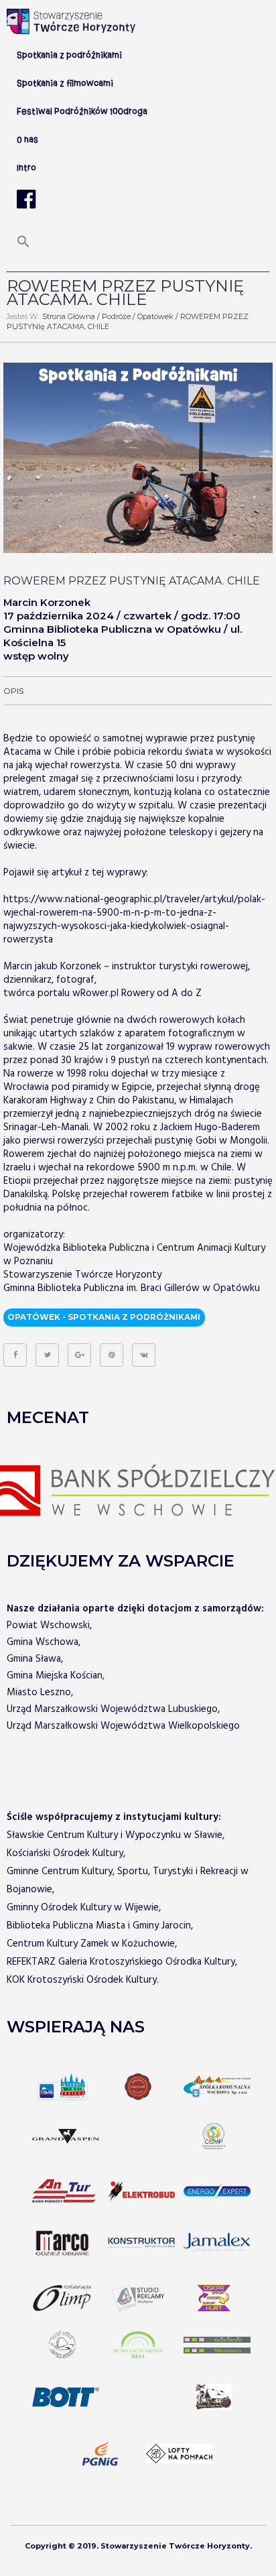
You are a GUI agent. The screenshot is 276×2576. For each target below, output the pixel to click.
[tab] (13, 691)
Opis (13, 691)
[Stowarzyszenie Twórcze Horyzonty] (71, 21)
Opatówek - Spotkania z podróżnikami (104, 1317)
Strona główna (69, 316)
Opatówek (155, 316)
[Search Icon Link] (23, 246)
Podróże (116, 316)
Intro (26, 168)
